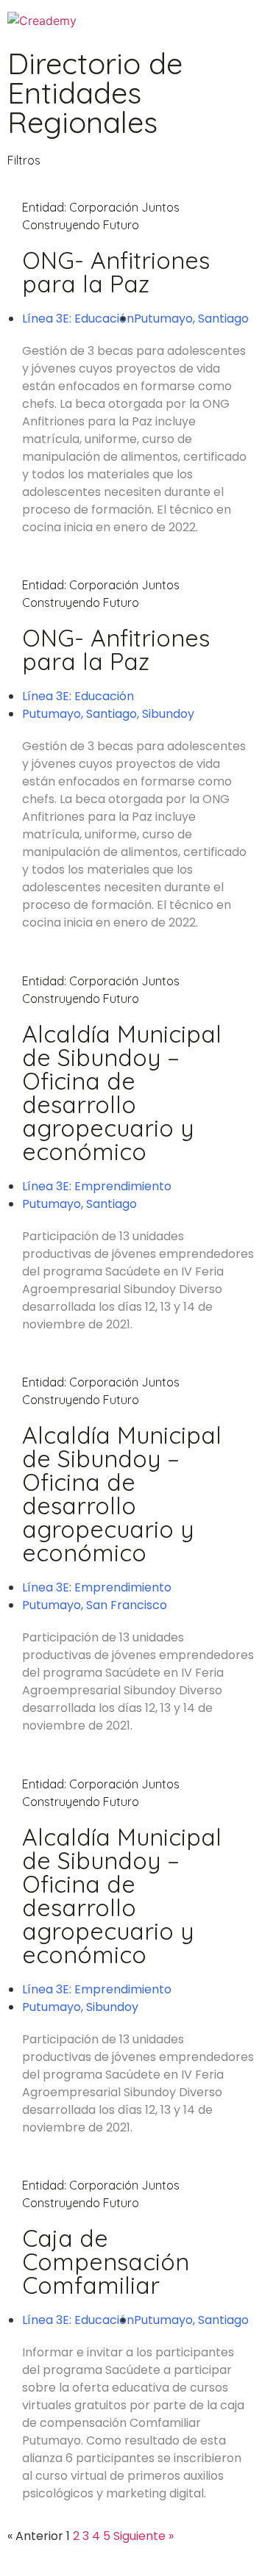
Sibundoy (168, 714)
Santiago (223, 319)
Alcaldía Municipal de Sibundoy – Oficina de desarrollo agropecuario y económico (122, 1093)
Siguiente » (144, 2536)
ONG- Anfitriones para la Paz (116, 272)
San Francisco (127, 1605)
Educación (104, 319)
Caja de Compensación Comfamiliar (106, 2262)
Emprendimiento (123, 1186)
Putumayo (163, 319)
